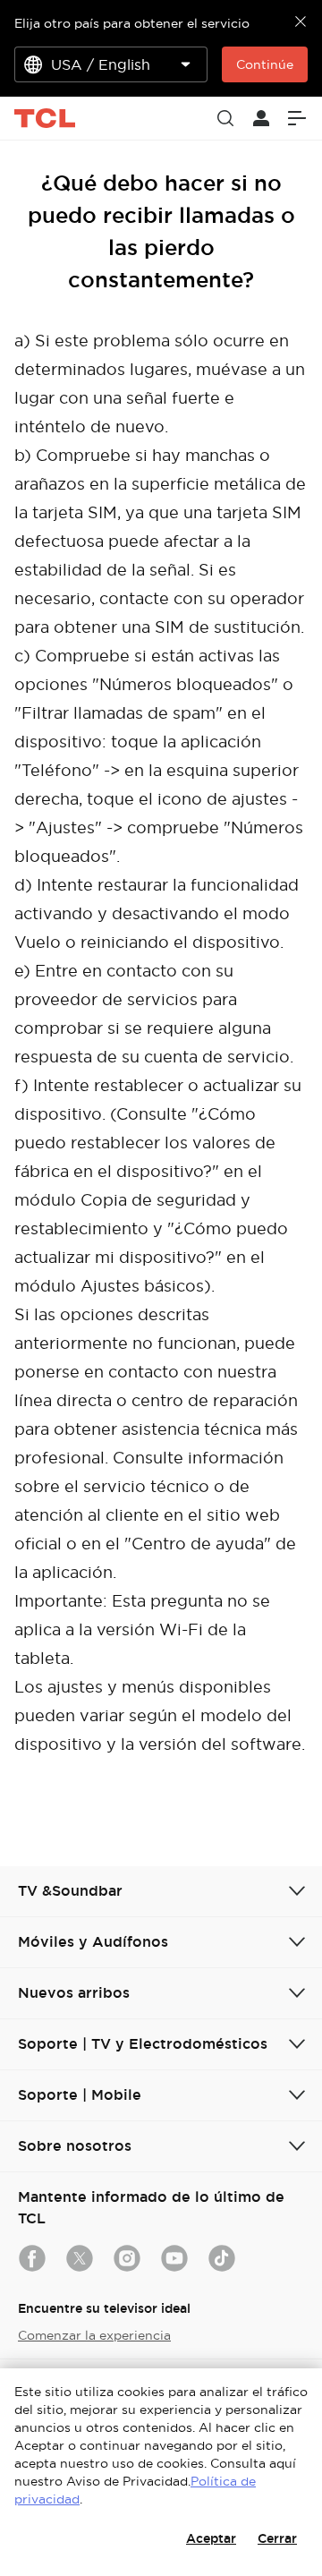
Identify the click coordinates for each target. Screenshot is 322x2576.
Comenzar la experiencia (94, 2335)
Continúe (265, 64)
